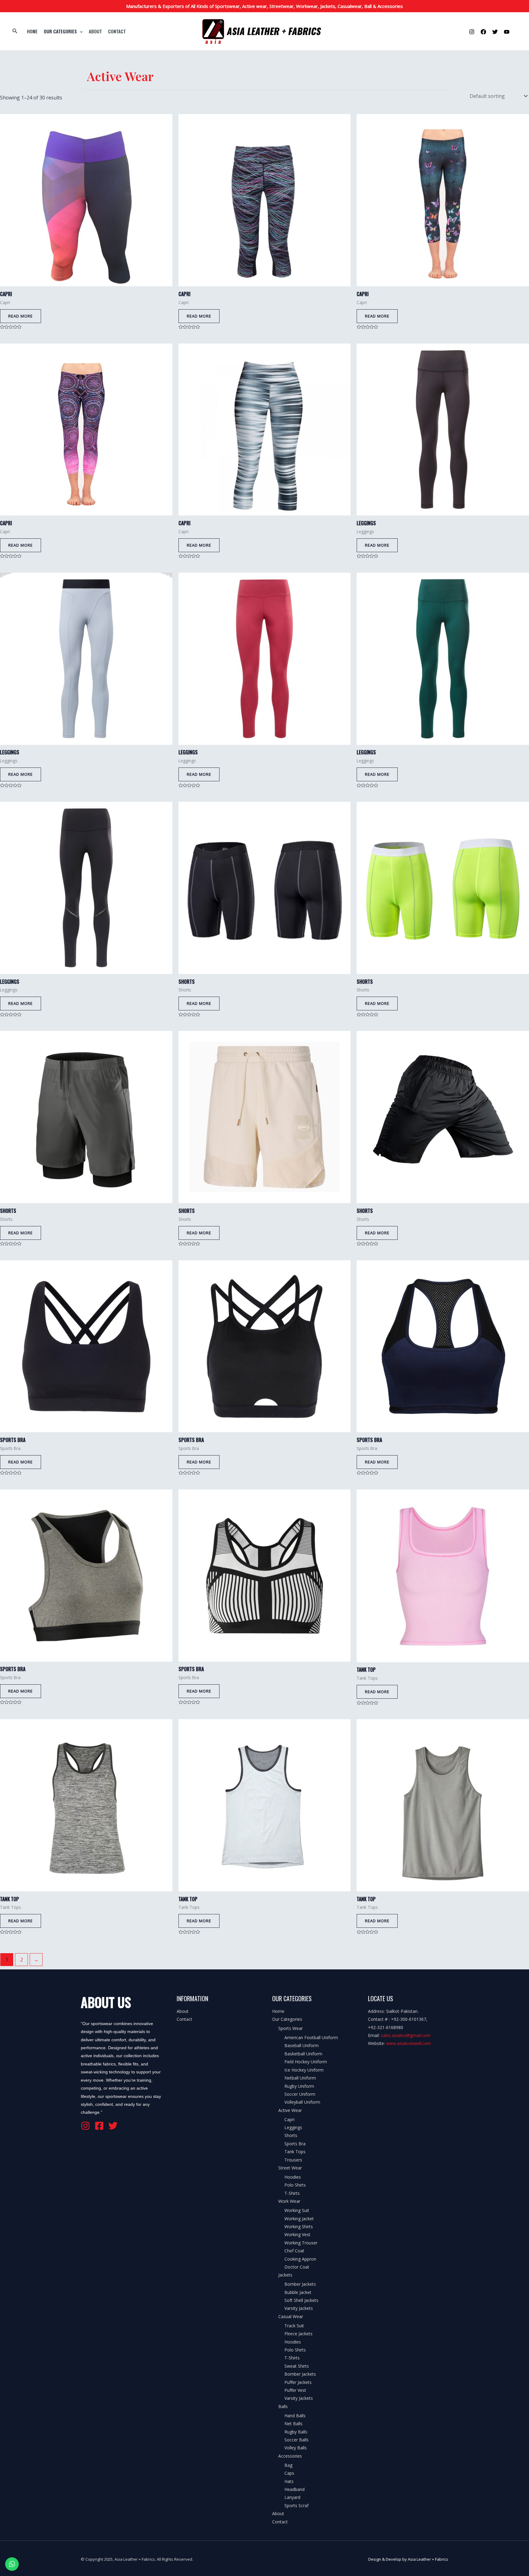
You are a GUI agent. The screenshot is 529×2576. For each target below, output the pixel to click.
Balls (283, 2406)
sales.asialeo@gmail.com (406, 2035)
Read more (21, 316)
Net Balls (293, 2424)
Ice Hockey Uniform (304, 2070)
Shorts (291, 2135)
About (95, 31)
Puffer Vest (295, 2390)
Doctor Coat (297, 2267)
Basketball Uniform (303, 2054)
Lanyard (292, 2497)
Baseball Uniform (302, 2045)
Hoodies (293, 2177)
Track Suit (294, 2326)
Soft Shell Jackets (301, 2300)
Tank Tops (295, 2152)
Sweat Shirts (297, 2366)
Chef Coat (294, 2251)
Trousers (293, 2160)
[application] (80, 31)
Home (32, 31)
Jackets (285, 2275)
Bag (288, 2465)
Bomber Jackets (300, 2284)
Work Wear (289, 2201)
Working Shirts (299, 2227)
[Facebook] (483, 32)
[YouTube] (507, 32)
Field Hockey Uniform (306, 2062)
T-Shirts (292, 2193)
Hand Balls (295, 2416)
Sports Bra (295, 2144)
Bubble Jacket (298, 2292)
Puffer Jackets (298, 2382)
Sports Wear (291, 2028)
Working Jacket (299, 2219)
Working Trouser (301, 2243)
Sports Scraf (296, 2505)
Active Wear (290, 2110)
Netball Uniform (300, 2078)
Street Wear (290, 2168)
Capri (289, 2119)
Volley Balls (296, 2448)
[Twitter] (495, 32)
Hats (289, 2481)
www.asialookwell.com (409, 2043)
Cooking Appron (300, 2259)
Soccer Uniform (300, 2094)
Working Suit (297, 2210)
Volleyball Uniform (302, 2102)
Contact (117, 31)
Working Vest (297, 2234)
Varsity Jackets (299, 2308)
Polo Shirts (295, 2185)
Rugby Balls (296, 2432)
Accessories (290, 2456)
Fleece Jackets (298, 2334)
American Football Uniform (311, 2037)
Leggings (293, 2127)
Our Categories (60, 31)
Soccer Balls (296, 2440)
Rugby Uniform (299, 2086)
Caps (289, 2473)
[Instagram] (472, 32)
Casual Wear (291, 2316)
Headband (295, 2489)
